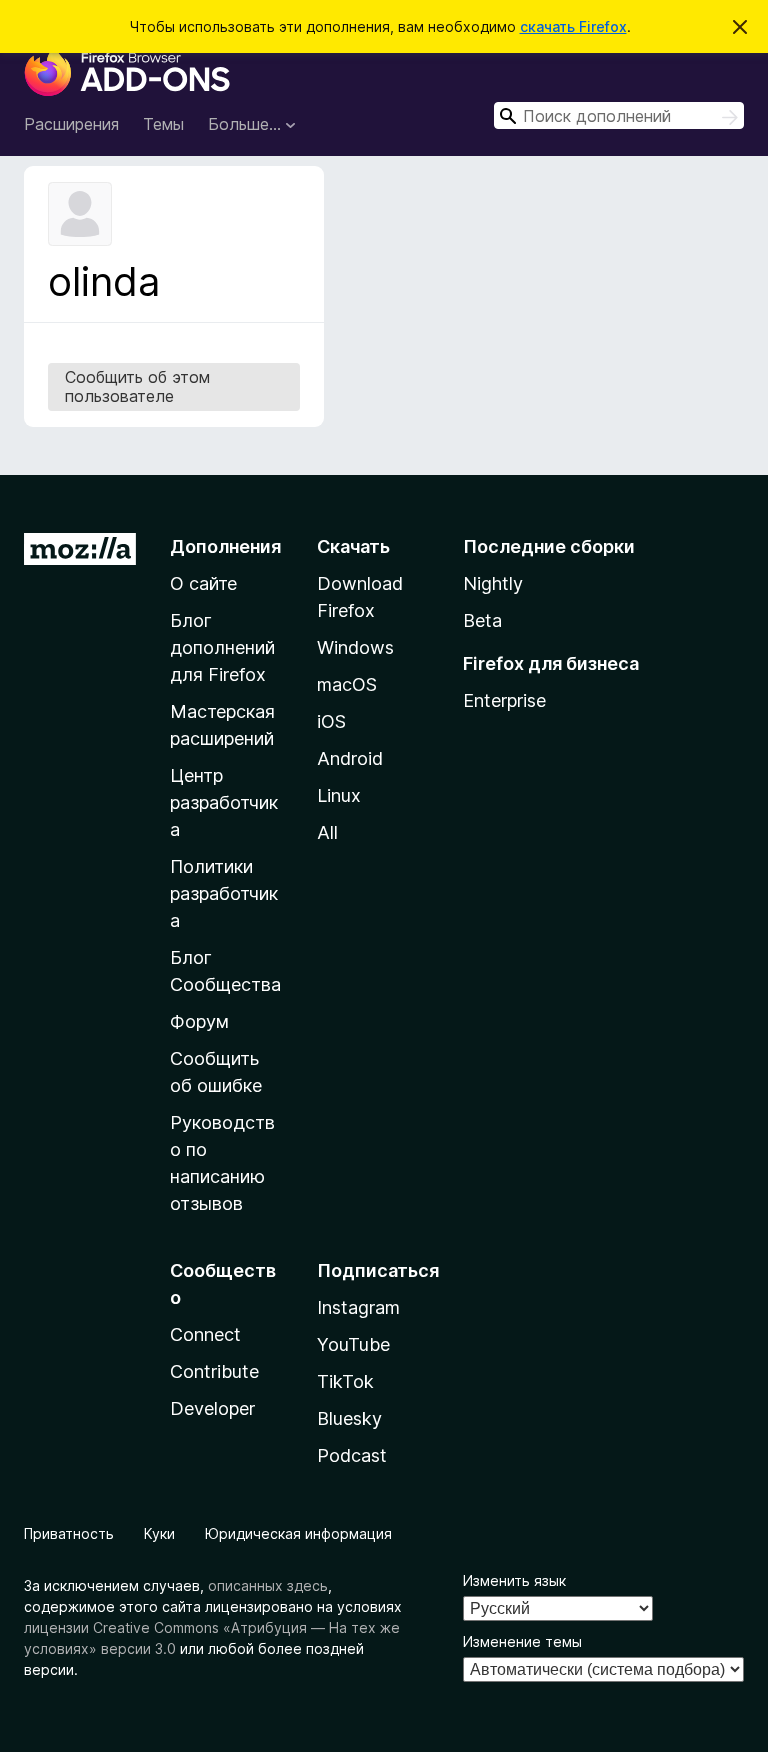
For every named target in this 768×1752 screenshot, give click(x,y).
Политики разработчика (224, 893)
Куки (159, 1533)
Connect (205, 1334)
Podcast (352, 1455)
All (327, 832)
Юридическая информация (298, 1533)
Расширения (71, 124)
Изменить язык (514, 1580)
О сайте (203, 583)
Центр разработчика (224, 802)
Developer (212, 1408)
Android (350, 758)
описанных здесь (268, 1585)
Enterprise (504, 700)
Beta (482, 620)
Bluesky (349, 1418)
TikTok (345, 1381)
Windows (355, 647)
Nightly (493, 583)
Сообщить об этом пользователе (137, 386)
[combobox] (619, 115)
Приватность (69, 1533)
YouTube (353, 1344)
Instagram (358, 1307)
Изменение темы (522, 1641)
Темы (163, 124)
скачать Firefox (573, 26)
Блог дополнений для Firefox (222, 647)
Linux (339, 795)
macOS (347, 684)
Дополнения (225, 546)
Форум (199, 1021)
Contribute (214, 1371)
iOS (331, 721)
